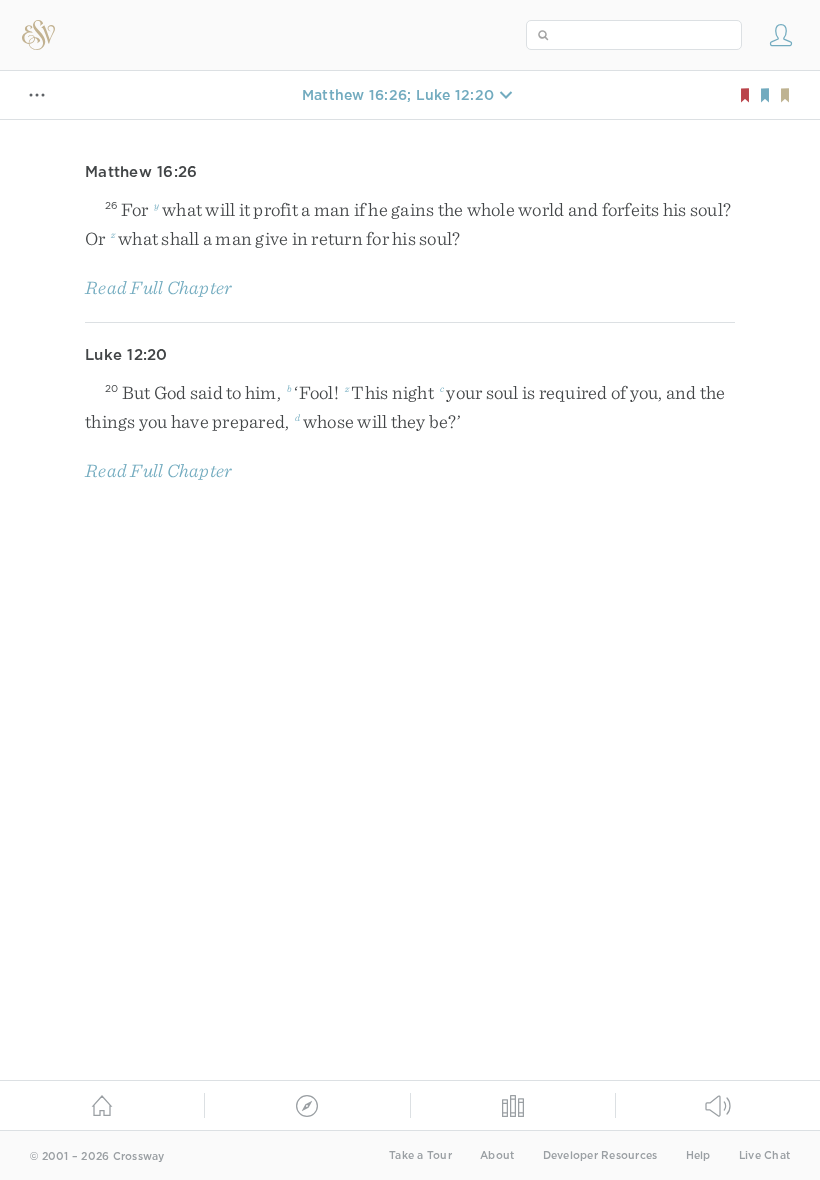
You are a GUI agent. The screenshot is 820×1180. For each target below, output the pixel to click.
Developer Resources (600, 1155)
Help (698, 1155)
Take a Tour (420, 1155)
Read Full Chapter (158, 287)
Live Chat (764, 1155)
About (497, 1155)
